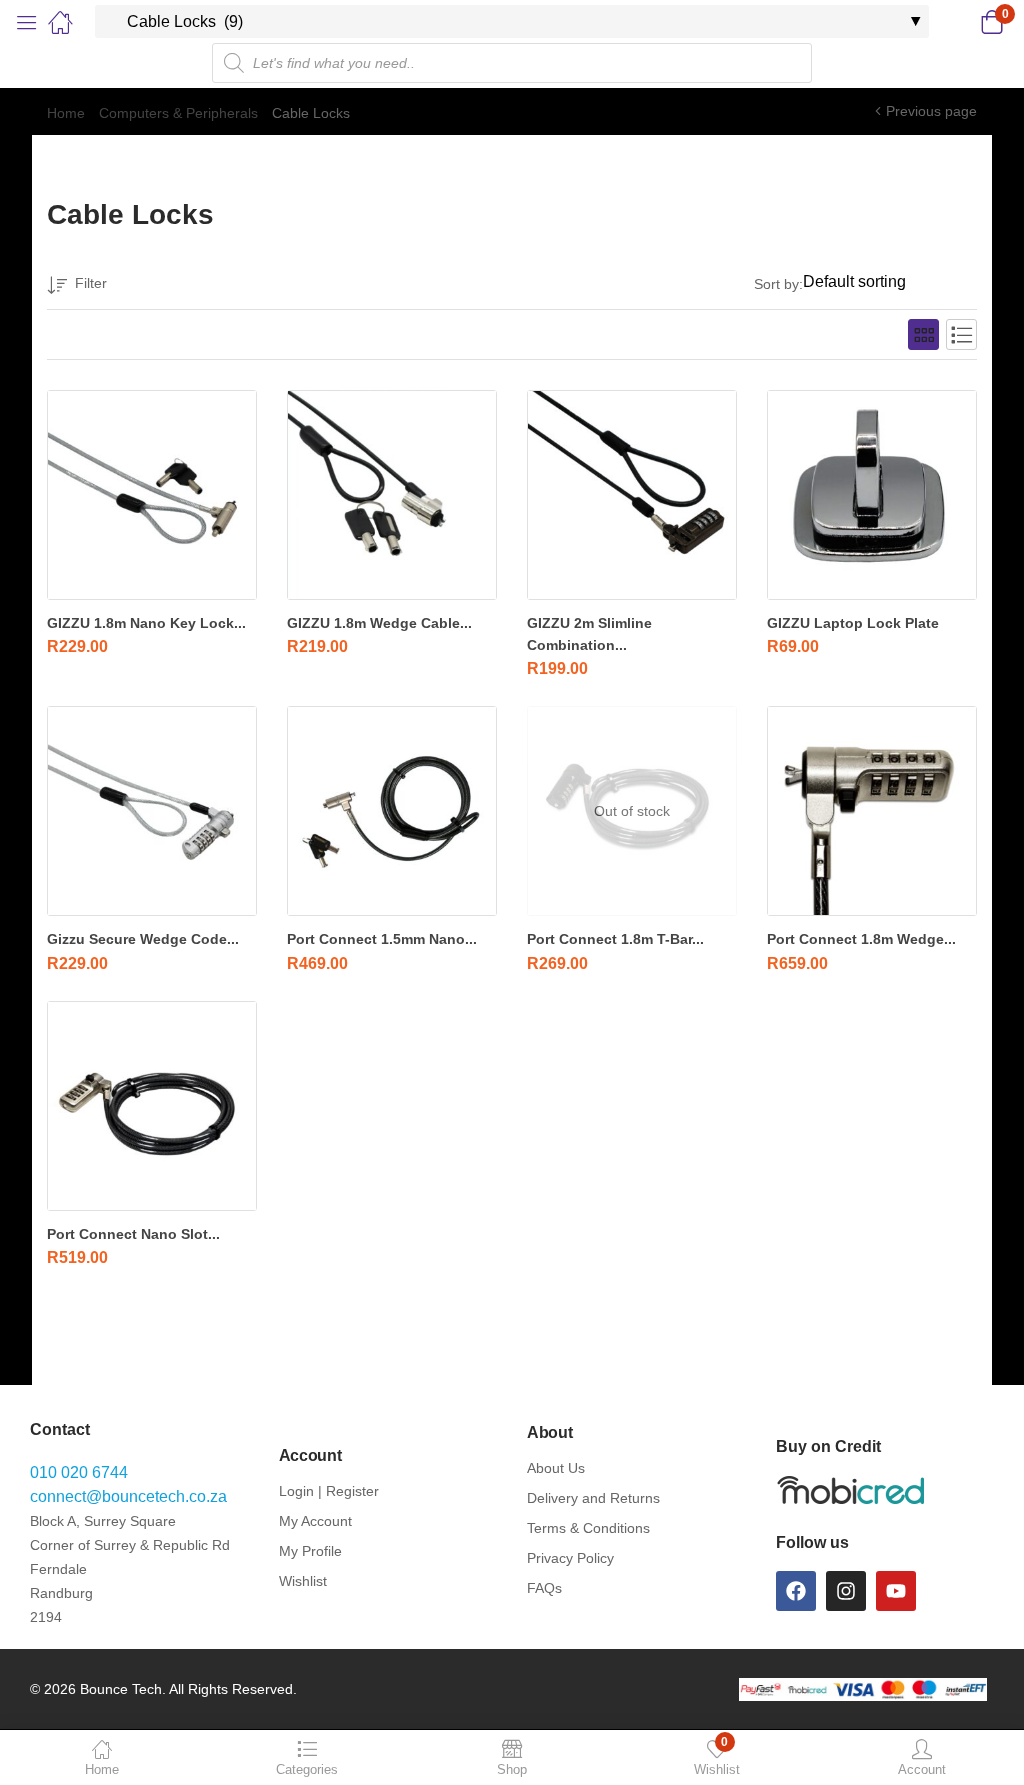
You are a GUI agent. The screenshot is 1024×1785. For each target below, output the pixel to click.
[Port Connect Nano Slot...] (152, 1106)
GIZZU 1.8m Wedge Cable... (379, 623)
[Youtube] (896, 1591)
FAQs (544, 1588)
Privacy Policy (570, 1558)
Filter (91, 283)
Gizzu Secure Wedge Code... (143, 939)
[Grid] (923, 334)
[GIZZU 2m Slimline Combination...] (632, 495)
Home (66, 113)
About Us (556, 1468)
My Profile (310, 1551)
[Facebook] (796, 1591)
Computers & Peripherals (178, 113)
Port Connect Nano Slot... (133, 1234)
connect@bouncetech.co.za (128, 1496)
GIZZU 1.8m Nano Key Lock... (146, 623)
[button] (966, 22)
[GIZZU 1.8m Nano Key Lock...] (152, 495)
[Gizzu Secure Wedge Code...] (152, 811)
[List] (961, 334)
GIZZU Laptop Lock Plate (853, 623)
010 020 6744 (79, 1472)
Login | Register (329, 1491)
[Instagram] (846, 1591)
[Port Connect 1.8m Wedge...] (872, 811)
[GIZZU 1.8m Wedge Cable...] (392, 495)
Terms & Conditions (588, 1528)
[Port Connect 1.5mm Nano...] (392, 811)
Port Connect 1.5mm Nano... (382, 939)
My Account (315, 1521)
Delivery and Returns (593, 1498)
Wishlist (303, 1581)
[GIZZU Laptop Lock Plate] (872, 495)
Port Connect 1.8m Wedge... (861, 939)
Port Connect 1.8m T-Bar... (615, 939)
